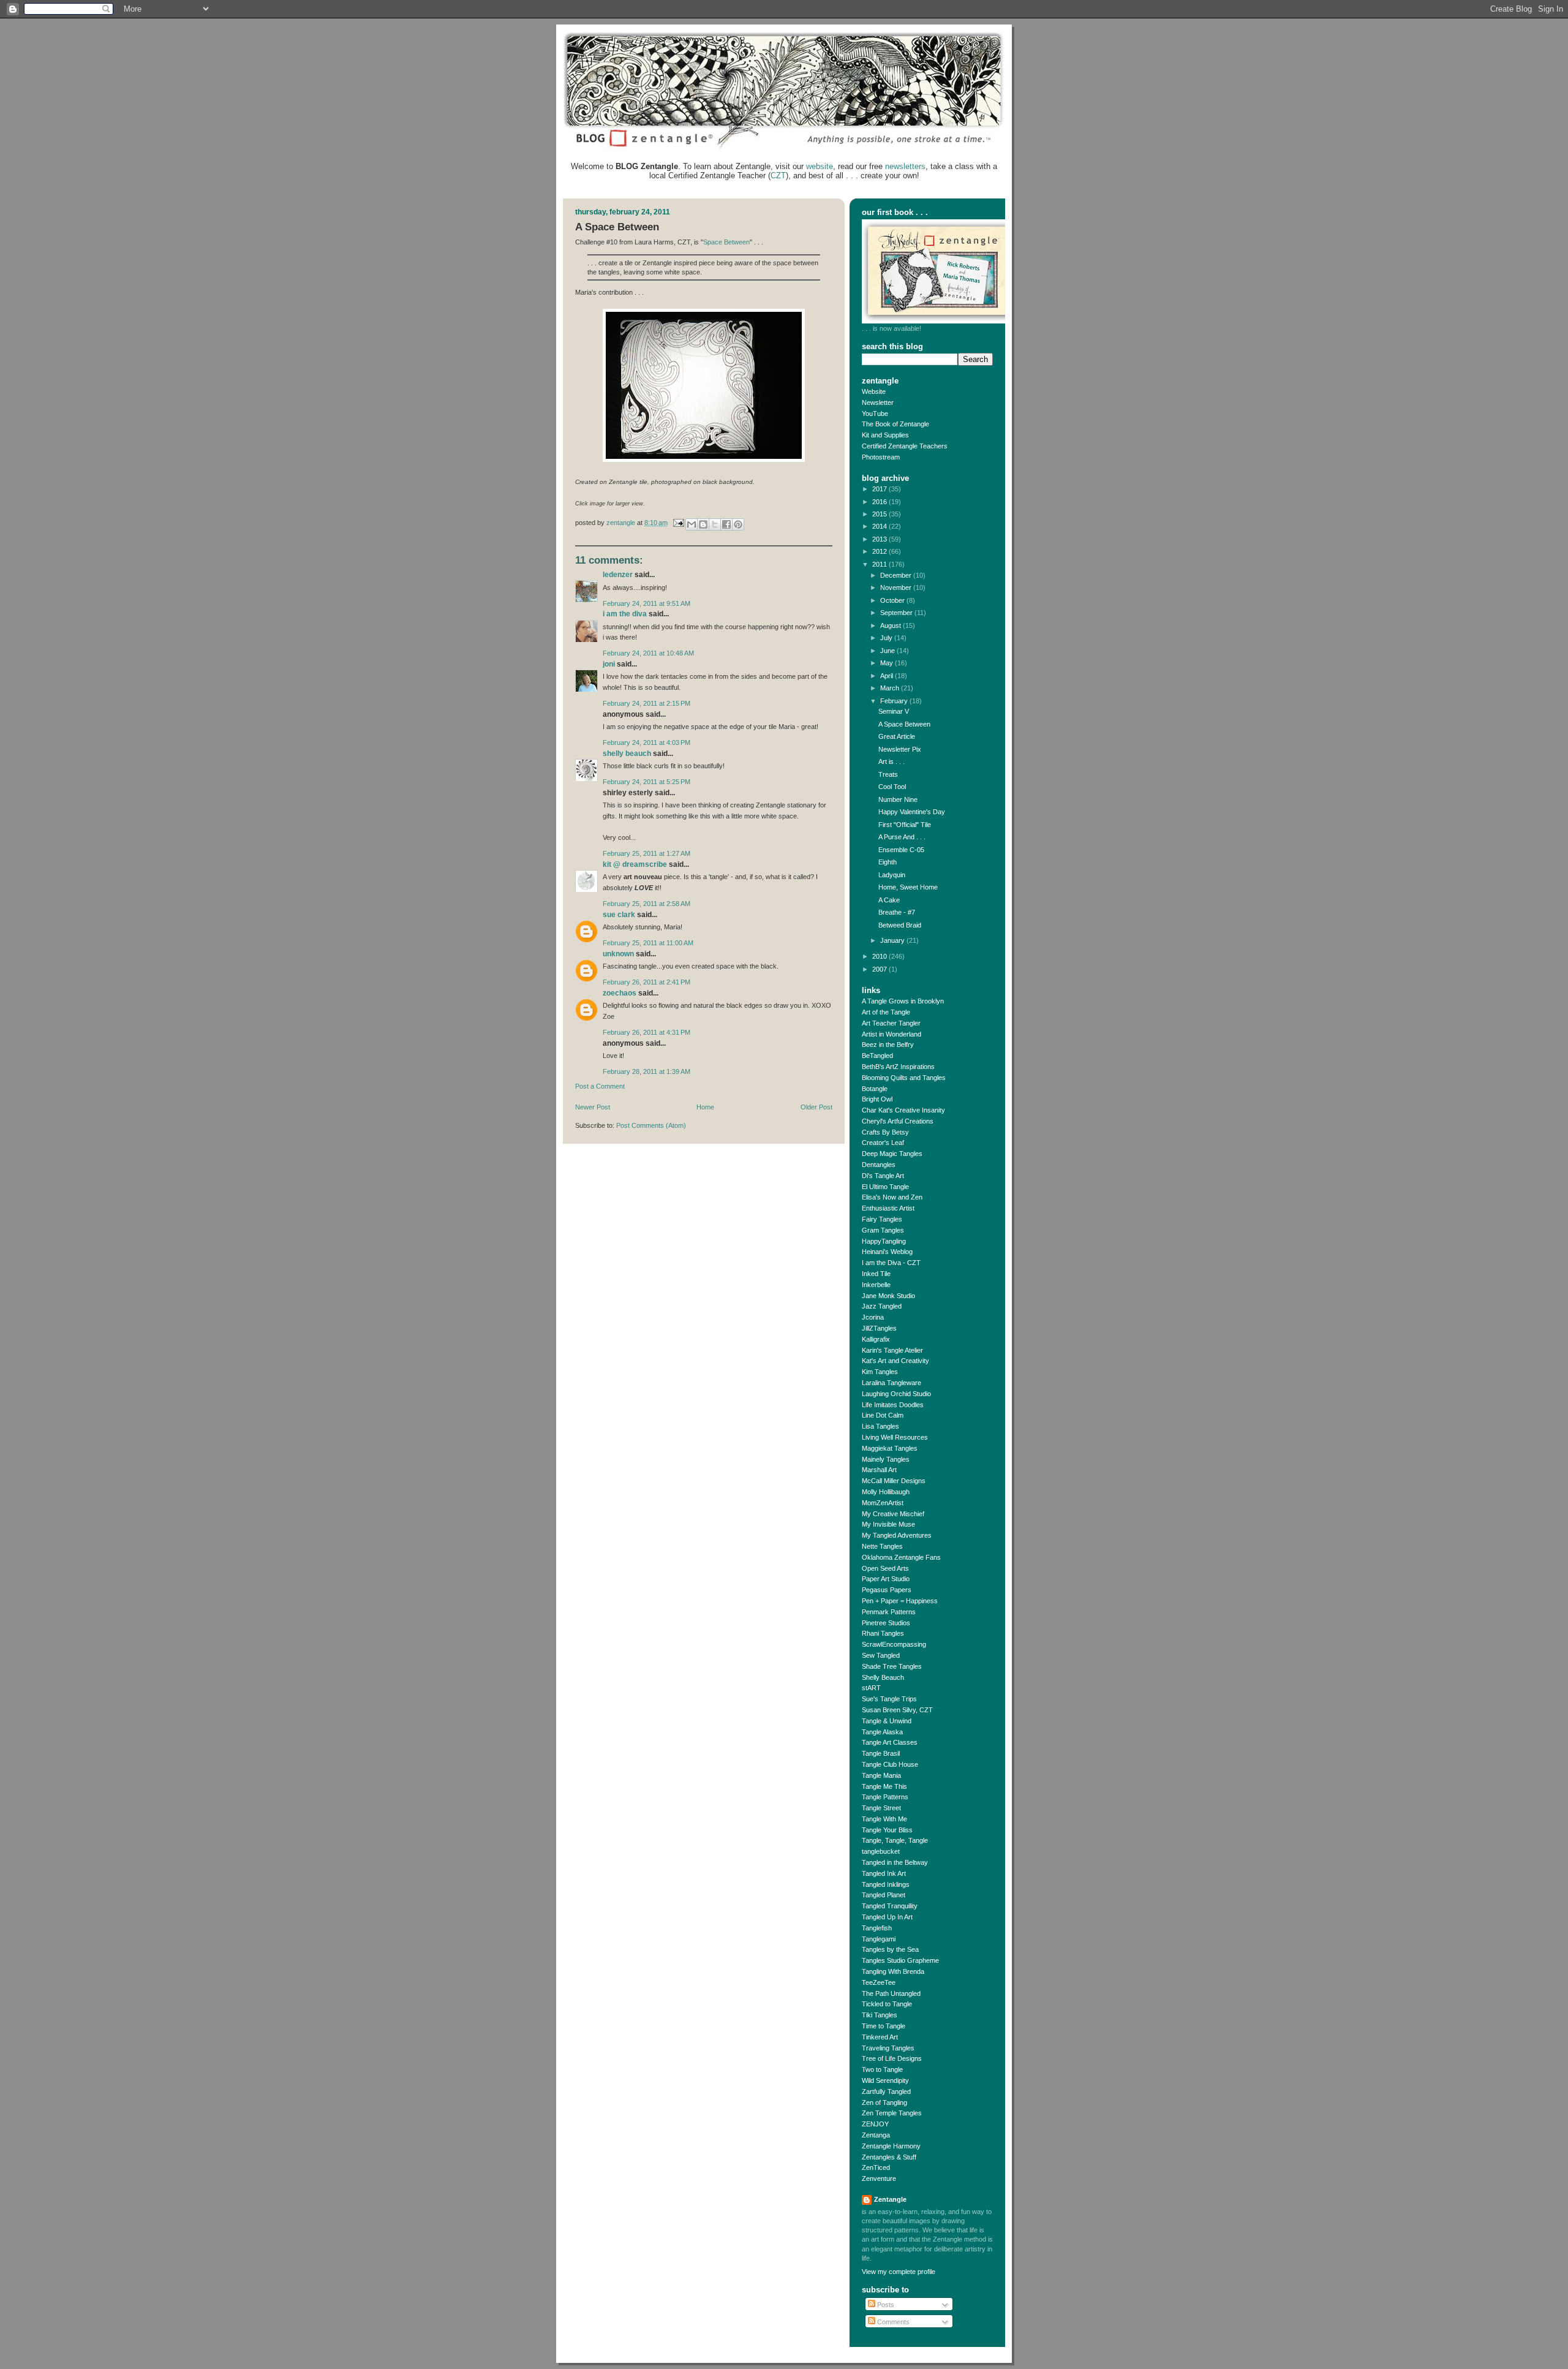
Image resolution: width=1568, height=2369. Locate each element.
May (888, 663)
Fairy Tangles (882, 1219)
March (891, 688)
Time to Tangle (884, 2026)
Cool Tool (892, 787)
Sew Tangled (881, 1655)
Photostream (881, 457)
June (888, 651)
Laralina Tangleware (891, 1383)
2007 (880, 969)
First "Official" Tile (905, 825)
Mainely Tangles (886, 1459)
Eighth (888, 862)
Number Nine (898, 799)
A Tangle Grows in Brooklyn (903, 1001)
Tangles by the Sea (890, 1949)
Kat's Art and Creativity (895, 1361)
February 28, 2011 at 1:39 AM (646, 1071)
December (897, 575)
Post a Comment (600, 1086)
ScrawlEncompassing (894, 1644)
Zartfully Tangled (886, 2091)
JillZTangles (879, 1328)
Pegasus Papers (887, 1590)
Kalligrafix (876, 1339)
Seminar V (894, 711)
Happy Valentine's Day (912, 812)
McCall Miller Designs (894, 1481)
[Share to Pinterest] (738, 524)
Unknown (618, 954)
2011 (880, 564)
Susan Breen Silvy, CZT (897, 1710)
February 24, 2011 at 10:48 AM (648, 653)
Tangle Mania (881, 1775)
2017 (880, 489)
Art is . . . (891, 761)
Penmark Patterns (889, 1612)
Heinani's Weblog (887, 1252)
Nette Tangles (882, 1546)
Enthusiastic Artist (888, 1208)
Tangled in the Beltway (895, 1862)
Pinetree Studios (886, 1623)
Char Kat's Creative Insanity (903, 1110)
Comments (892, 2322)
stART (871, 1688)
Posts (885, 2305)
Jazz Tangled (882, 1306)
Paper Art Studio (886, 1579)
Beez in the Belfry (888, 1045)
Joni (609, 664)
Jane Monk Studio (888, 1296)
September (897, 613)
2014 (880, 526)
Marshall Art (879, 1470)
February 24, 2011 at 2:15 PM (646, 703)
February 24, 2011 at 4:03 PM (646, 742)
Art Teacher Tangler (891, 1023)
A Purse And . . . (902, 837)
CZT (778, 176)
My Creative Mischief (893, 1514)
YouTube (875, 414)
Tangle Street (881, 1808)
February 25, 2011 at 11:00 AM (648, 943)
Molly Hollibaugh (886, 1492)
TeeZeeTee (879, 1982)
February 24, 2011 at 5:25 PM (646, 782)
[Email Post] (678, 523)
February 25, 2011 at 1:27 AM (646, 853)
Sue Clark (619, 915)
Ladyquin (892, 875)
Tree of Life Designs (892, 2058)
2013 (880, 539)
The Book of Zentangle (895, 424)
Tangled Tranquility (890, 1906)
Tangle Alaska (882, 1732)
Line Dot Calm (883, 1415)
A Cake (889, 900)
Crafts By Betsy (885, 1132)
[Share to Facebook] (726, 524)
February (895, 701)
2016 (880, 502)
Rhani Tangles (883, 1633)
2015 (880, 514)
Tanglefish (877, 1928)
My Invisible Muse (888, 1524)
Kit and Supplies (885, 435)
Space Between (726, 242)
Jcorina (873, 1317)
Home (705, 1107)
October (893, 600)
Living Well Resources (895, 1437)
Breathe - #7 (897, 912)
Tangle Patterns (885, 1797)
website (820, 166)
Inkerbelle (876, 1285)
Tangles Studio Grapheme (900, 1960)
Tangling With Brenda (893, 1971)
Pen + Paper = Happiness (900, 1601)
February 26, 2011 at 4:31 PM (646, 1032)
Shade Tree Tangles (892, 1666)
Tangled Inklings (886, 1884)
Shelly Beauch (627, 754)
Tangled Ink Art (884, 1873)
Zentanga (876, 2135)
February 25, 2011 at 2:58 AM (646, 904)
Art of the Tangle (886, 1012)
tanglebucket (881, 1851)
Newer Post (593, 1107)
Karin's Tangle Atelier (892, 1350)
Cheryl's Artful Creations (898, 1121)
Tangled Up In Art (887, 1917)
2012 (880, 551)
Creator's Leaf (883, 1143)
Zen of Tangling (884, 2103)
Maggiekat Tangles (890, 1448)
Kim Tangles (880, 1372)
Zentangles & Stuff (889, 2157)
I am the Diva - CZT (891, 1263)
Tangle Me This (884, 1786)
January (893, 940)
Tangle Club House (890, 1764)
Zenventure (879, 2178)
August (891, 625)
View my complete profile (899, 2272)
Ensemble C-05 (901, 850)
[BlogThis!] (703, 524)
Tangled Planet (884, 1895)
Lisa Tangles (880, 1426)
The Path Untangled (891, 1993)
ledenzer (618, 575)
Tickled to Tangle (887, 2004)
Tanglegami (879, 1939)
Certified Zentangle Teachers (905, 446)
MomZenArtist (883, 1503)
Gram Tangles (883, 1230)
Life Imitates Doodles (893, 1405)
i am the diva (625, 614)
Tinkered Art (880, 2037)
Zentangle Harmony (891, 2146)
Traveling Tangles (888, 2048)
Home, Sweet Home (908, 887)
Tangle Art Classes (890, 1742)
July (887, 638)
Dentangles (879, 1165)
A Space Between (904, 724)
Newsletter (878, 402)
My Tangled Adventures (897, 1535)
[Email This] (692, 524)
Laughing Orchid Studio (896, 1394)
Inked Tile (876, 1274)
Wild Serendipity (885, 2080)
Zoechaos (620, 993)
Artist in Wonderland (891, 1034)
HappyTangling (884, 1241)
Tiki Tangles (880, 2015)
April (888, 676)
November (897, 588)
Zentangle (890, 2199)
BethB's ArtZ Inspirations (898, 1067)
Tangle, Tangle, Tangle (895, 1840)
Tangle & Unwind (887, 1721)
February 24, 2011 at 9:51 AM (646, 603)
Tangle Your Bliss (887, 1830)
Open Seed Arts (885, 1568)
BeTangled (877, 1056)
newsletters (905, 166)
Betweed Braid (900, 925)
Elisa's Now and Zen (892, 1197)
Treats (888, 774)
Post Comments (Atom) (651, 1125)
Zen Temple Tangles (892, 2113)
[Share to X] (715, 524)
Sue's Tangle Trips (889, 1699)
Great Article (897, 736)
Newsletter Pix (900, 749)
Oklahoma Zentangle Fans (901, 1557)
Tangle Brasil (881, 1753)
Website (874, 391)
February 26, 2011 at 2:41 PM (646, 982)
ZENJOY (875, 2124)
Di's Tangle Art (883, 1176)
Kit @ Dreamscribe (635, 864)
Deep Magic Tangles (892, 1154)
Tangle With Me (884, 1819)
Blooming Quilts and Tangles (904, 1078)
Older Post (816, 1107)
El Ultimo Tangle (885, 1187)
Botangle (875, 1089)
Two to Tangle (882, 2069)
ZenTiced (876, 2167)
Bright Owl (877, 1099)
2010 (880, 956)
